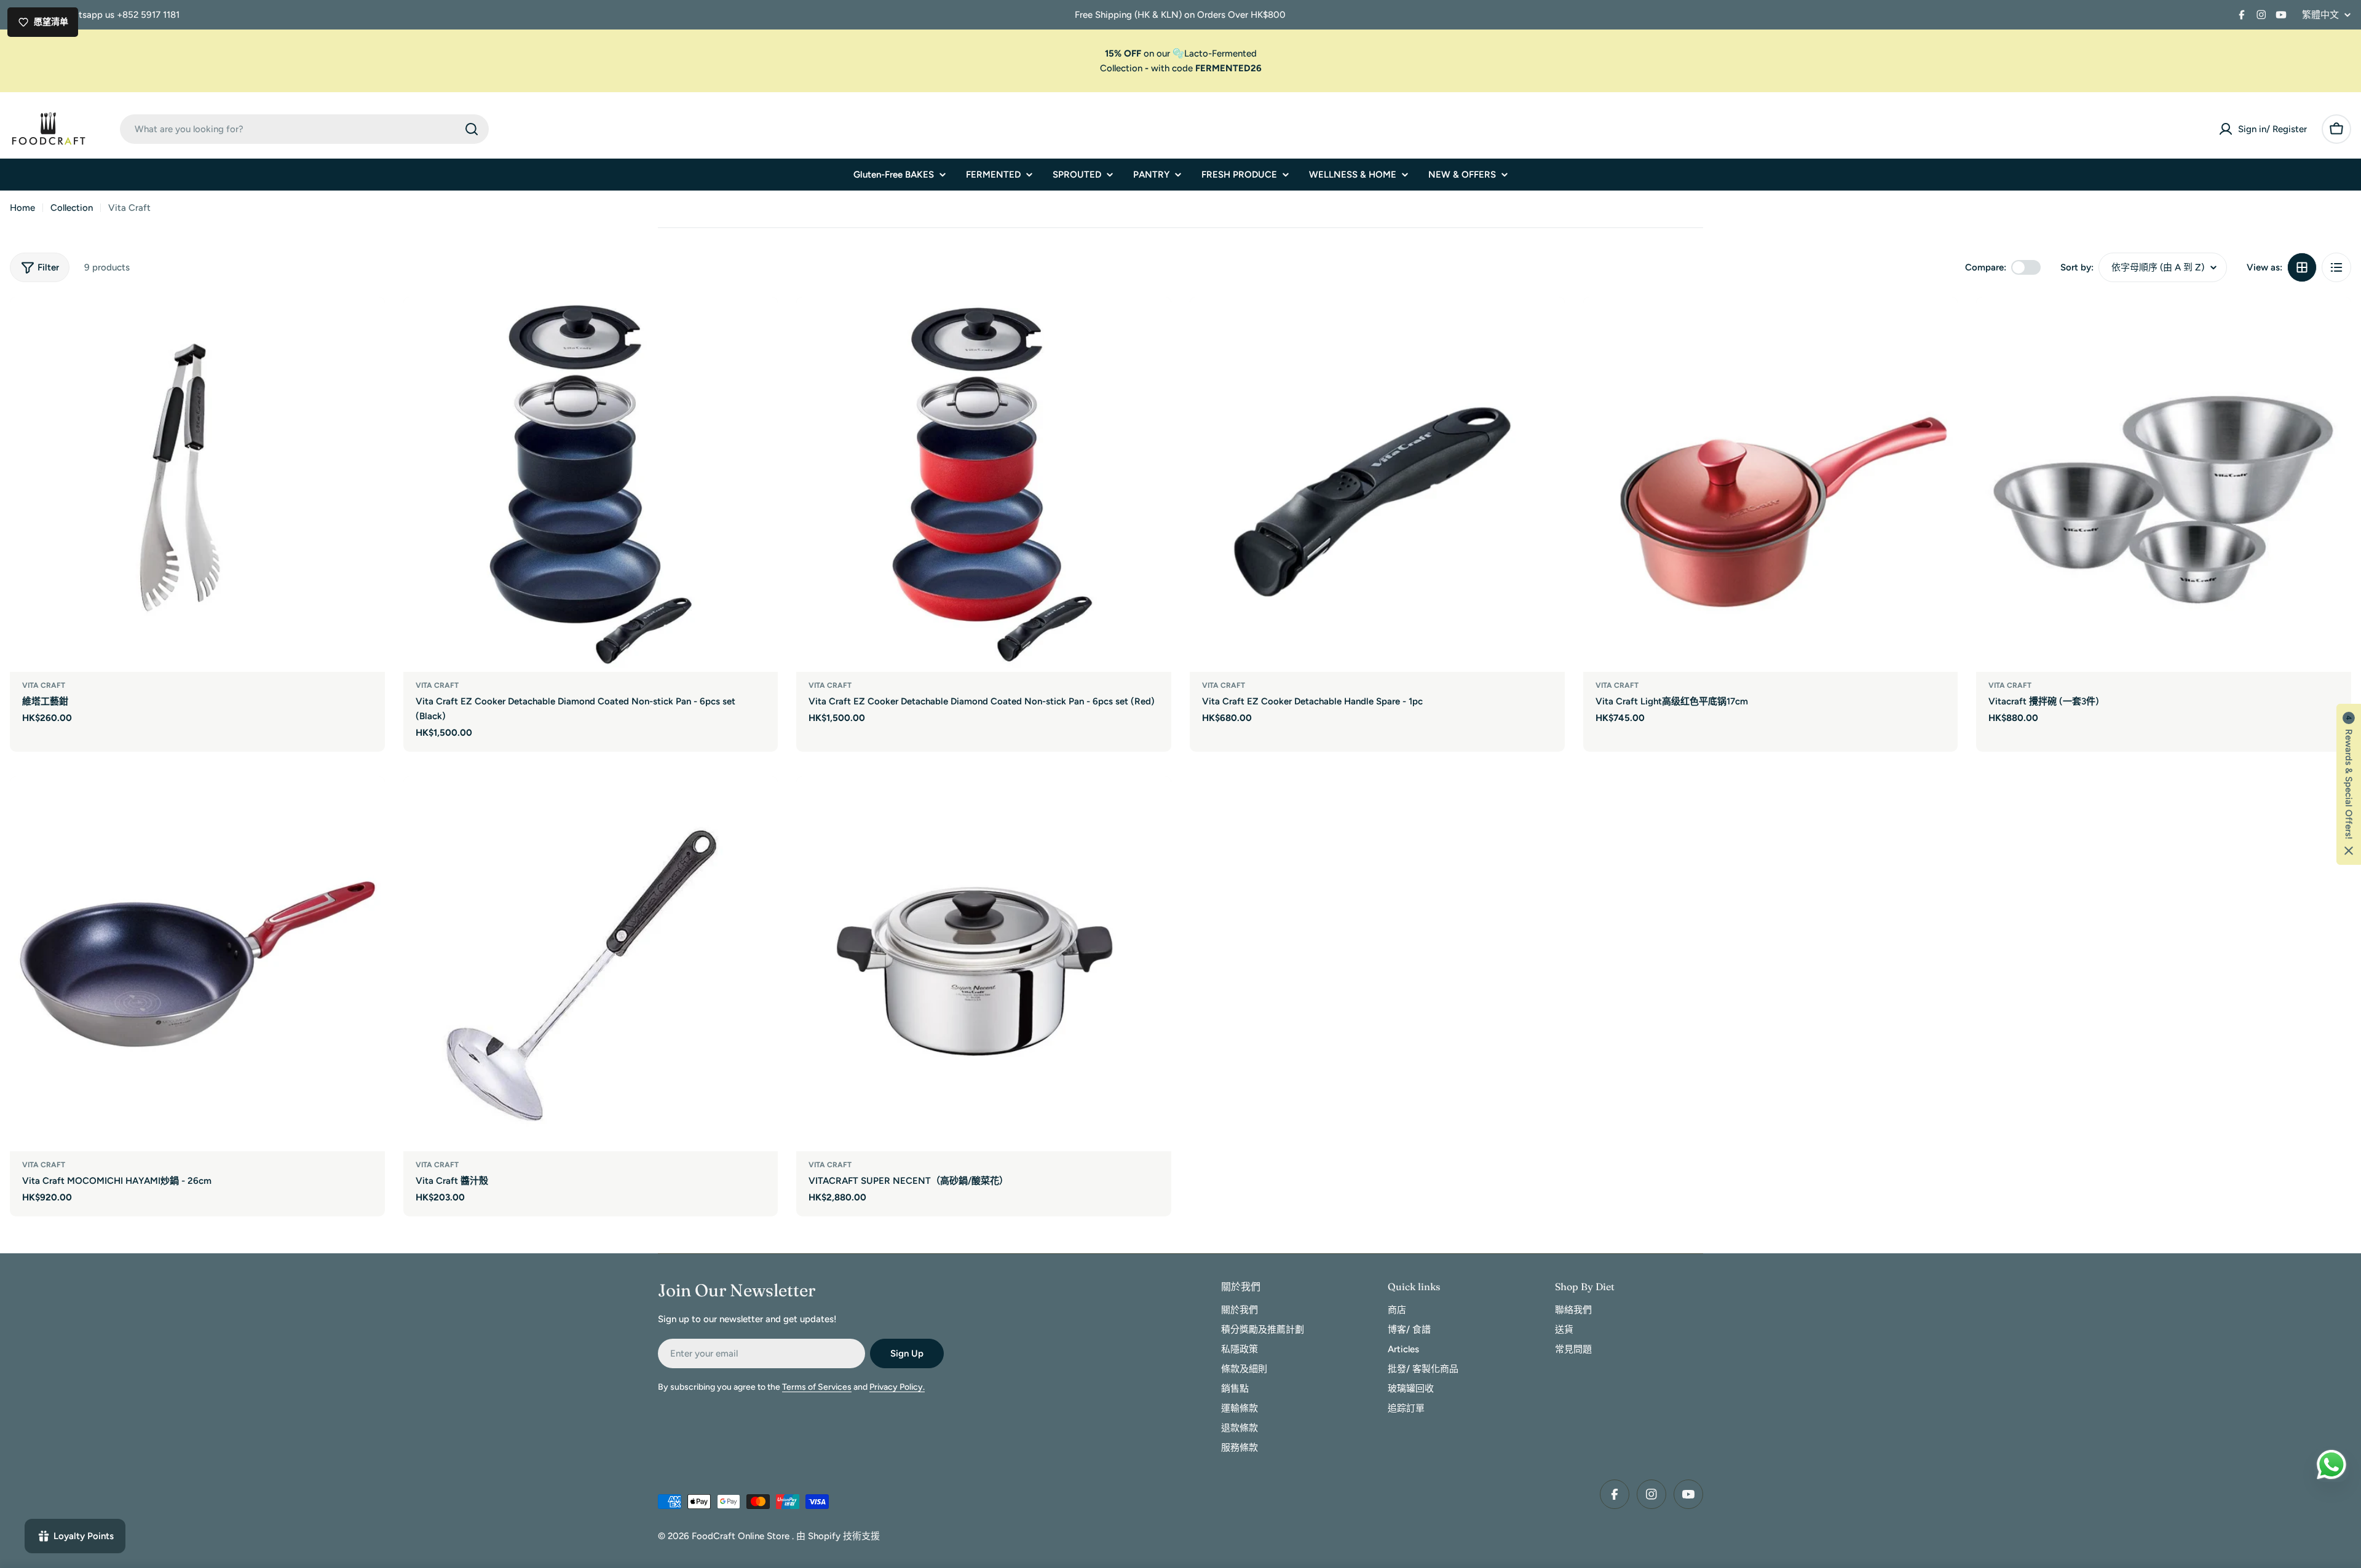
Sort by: (2077, 267)
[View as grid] (2302, 267)
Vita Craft (44, 685)
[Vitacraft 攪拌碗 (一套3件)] (2164, 484)
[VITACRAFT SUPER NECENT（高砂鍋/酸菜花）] (984, 964)
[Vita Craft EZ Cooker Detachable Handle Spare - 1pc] (1377, 484)
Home (22, 208)
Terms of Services (817, 1387)
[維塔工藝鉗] (197, 484)
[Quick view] (367, 324)
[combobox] (304, 129)
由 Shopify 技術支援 (838, 1536)
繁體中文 (2320, 15)
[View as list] (2336, 267)
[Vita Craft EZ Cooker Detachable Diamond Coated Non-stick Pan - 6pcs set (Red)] (984, 484)
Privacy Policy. (897, 1387)
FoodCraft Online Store (742, 1536)
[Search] (472, 129)
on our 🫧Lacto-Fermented (1181, 53)
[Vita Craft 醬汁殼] (591, 964)
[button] (2349, 784)
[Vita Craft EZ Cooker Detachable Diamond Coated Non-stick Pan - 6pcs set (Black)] (591, 484)
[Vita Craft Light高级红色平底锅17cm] (1771, 484)
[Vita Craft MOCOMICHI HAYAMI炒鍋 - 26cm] (197, 964)
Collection (1121, 68)
